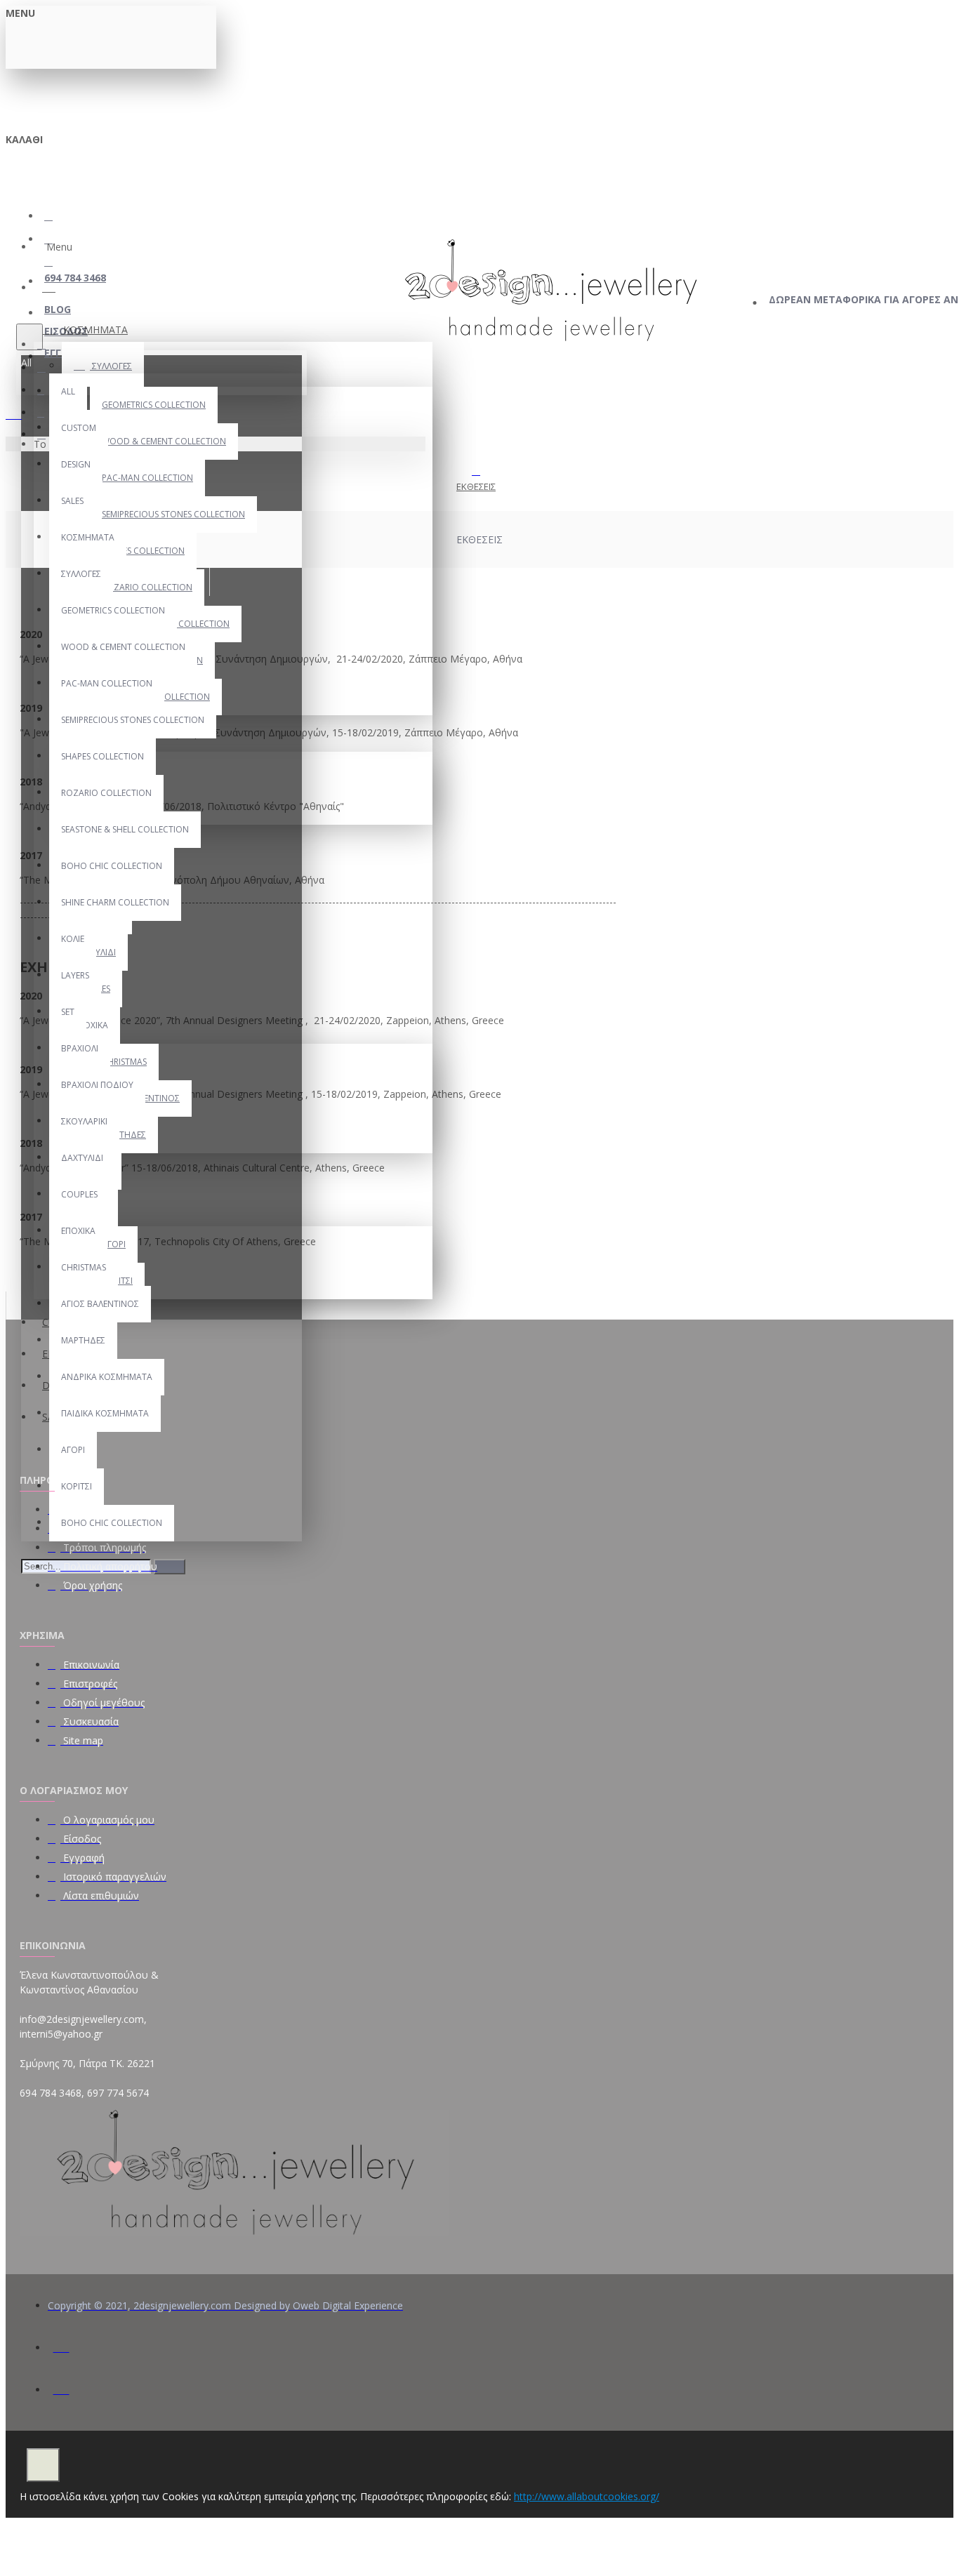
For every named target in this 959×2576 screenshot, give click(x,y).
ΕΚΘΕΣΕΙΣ (476, 486)
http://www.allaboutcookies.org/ (587, 2496)
